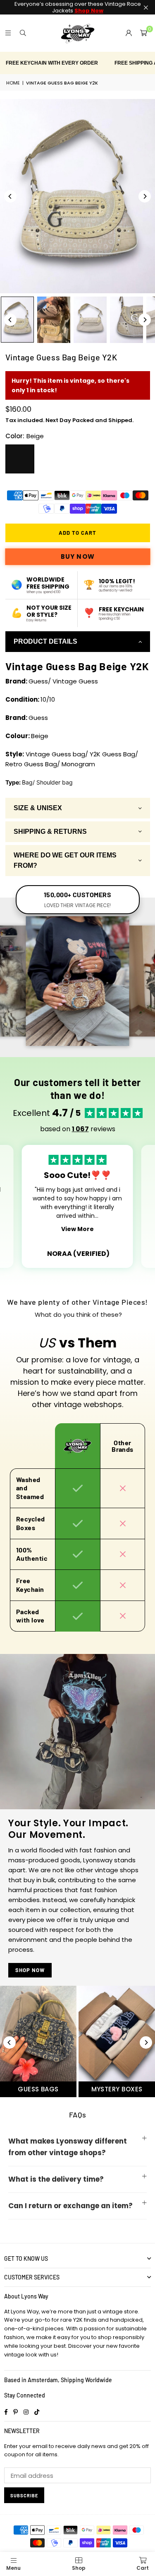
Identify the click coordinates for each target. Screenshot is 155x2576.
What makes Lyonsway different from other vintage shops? (68, 2147)
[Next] (145, 196)
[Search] (23, 33)
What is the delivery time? (56, 2179)
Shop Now (30, 1970)
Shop (79, 2568)
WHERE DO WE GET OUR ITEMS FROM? (65, 861)
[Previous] (10, 196)
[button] (143, 33)
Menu (13, 2568)
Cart (143, 2568)
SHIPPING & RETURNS (50, 832)
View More (77, 1229)
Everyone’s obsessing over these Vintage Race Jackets (78, 7)
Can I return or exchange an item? (70, 2206)
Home (13, 83)
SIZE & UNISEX (38, 808)
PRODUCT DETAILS (45, 641)
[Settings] (129, 33)
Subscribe (24, 2495)
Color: (25, 436)
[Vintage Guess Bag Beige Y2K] (54, 320)
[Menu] (8, 33)
